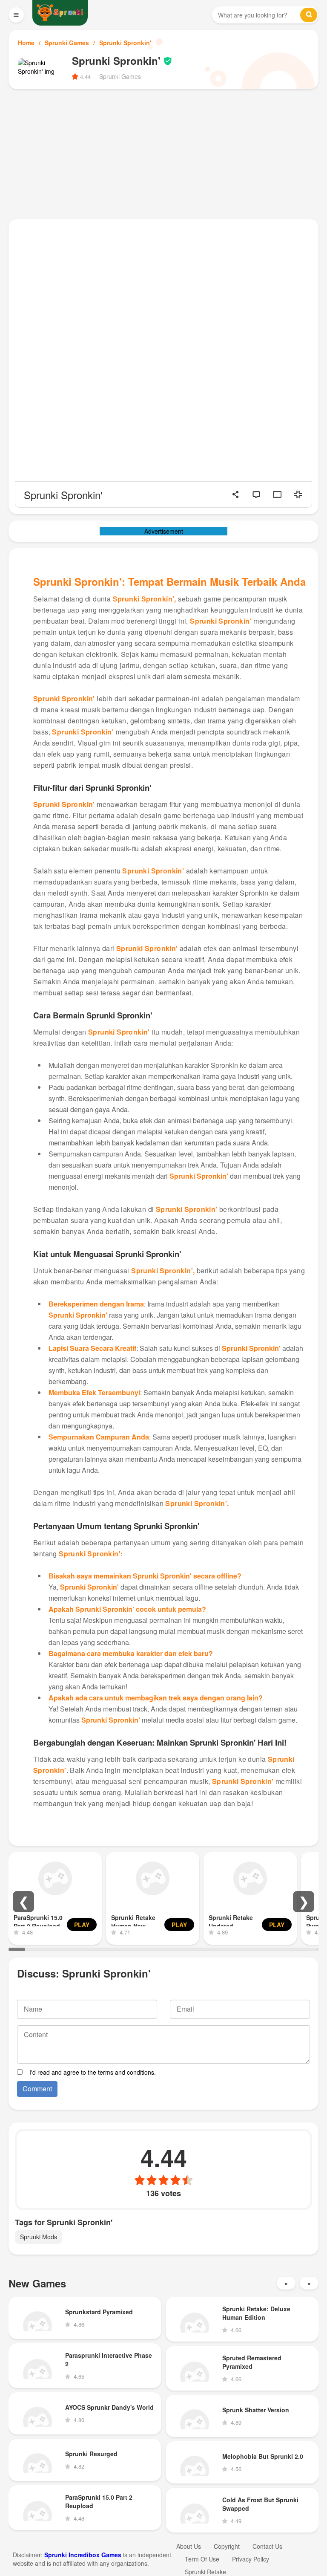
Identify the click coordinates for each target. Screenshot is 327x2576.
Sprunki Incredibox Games (83, 2555)
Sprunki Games (67, 43)
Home (26, 43)
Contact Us (267, 2546)
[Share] (235, 494)
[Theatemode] (277, 494)
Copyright (227, 2546)
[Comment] (256, 494)
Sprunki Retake (205, 2572)
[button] (23, 1902)
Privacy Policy (251, 2559)
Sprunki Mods (39, 2237)
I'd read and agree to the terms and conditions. (93, 2072)
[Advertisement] (163, 153)
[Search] (309, 15)
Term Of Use (202, 2559)
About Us (189, 2546)
